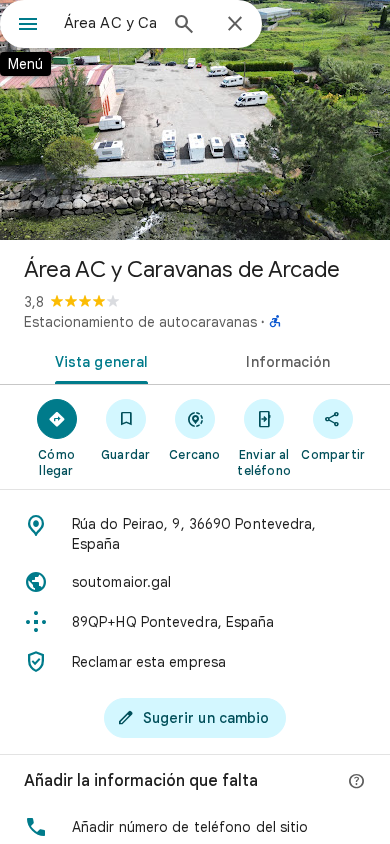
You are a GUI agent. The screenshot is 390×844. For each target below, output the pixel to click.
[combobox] (110, 23)
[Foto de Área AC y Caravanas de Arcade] (195, 120)
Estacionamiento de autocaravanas (140, 322)
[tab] (97, 360)
